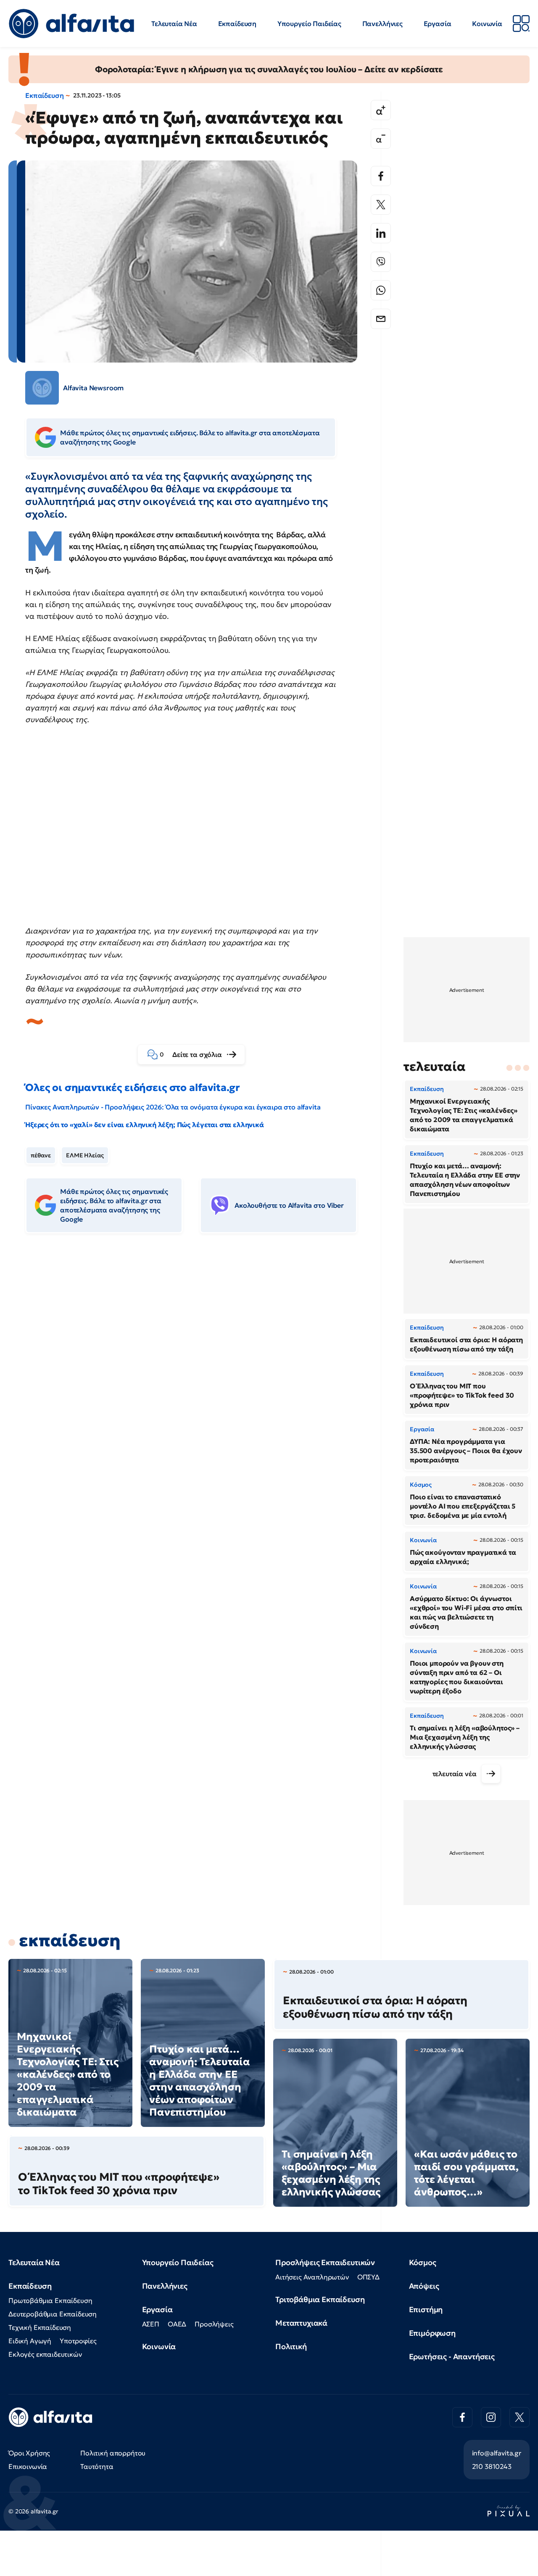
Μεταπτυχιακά (301, 2323)
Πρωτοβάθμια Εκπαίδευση (50, 2300)
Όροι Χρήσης (29, 2453)
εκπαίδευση (70, 1940)
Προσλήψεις (214, 2324)
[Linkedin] (381, 233)
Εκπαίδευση (237, 24)
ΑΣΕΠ (151, 2324)
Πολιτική (291, 2346)
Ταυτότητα (97, 2466)
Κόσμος (423, 2262)
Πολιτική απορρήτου (113, 2453)
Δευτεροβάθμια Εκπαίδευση (53, 2314)
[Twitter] (381, 205)
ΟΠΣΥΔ (368, 2277)
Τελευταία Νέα (174, 24)
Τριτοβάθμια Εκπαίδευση (320, 2299)
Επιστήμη (426, 2309)
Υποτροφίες (78, 2341)
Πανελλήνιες (382, 24)
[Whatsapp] (381, 290)
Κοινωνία (487, 24)
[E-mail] (381, 319)
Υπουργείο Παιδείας (309, 24)
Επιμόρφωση (432, 2333)
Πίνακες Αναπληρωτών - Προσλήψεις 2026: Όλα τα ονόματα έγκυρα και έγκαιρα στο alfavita (173, 1107)
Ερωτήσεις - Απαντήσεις (452, 2357)
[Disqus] (198, 1369)
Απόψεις (424, 2286)
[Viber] (381, 262)
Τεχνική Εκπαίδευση (40, 2327)
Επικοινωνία (28, 2466)
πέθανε (41, 1155)
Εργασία (438, 24)
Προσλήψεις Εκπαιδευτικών (325, 2262)
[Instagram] (491, 2417)
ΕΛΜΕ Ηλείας (85, 1155)
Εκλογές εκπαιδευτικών (45, 2354)
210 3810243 (492, 2466)
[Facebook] (381, 176)
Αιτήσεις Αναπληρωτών (312, 2277)
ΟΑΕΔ (177, 2324)
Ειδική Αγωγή (30, 2341)
